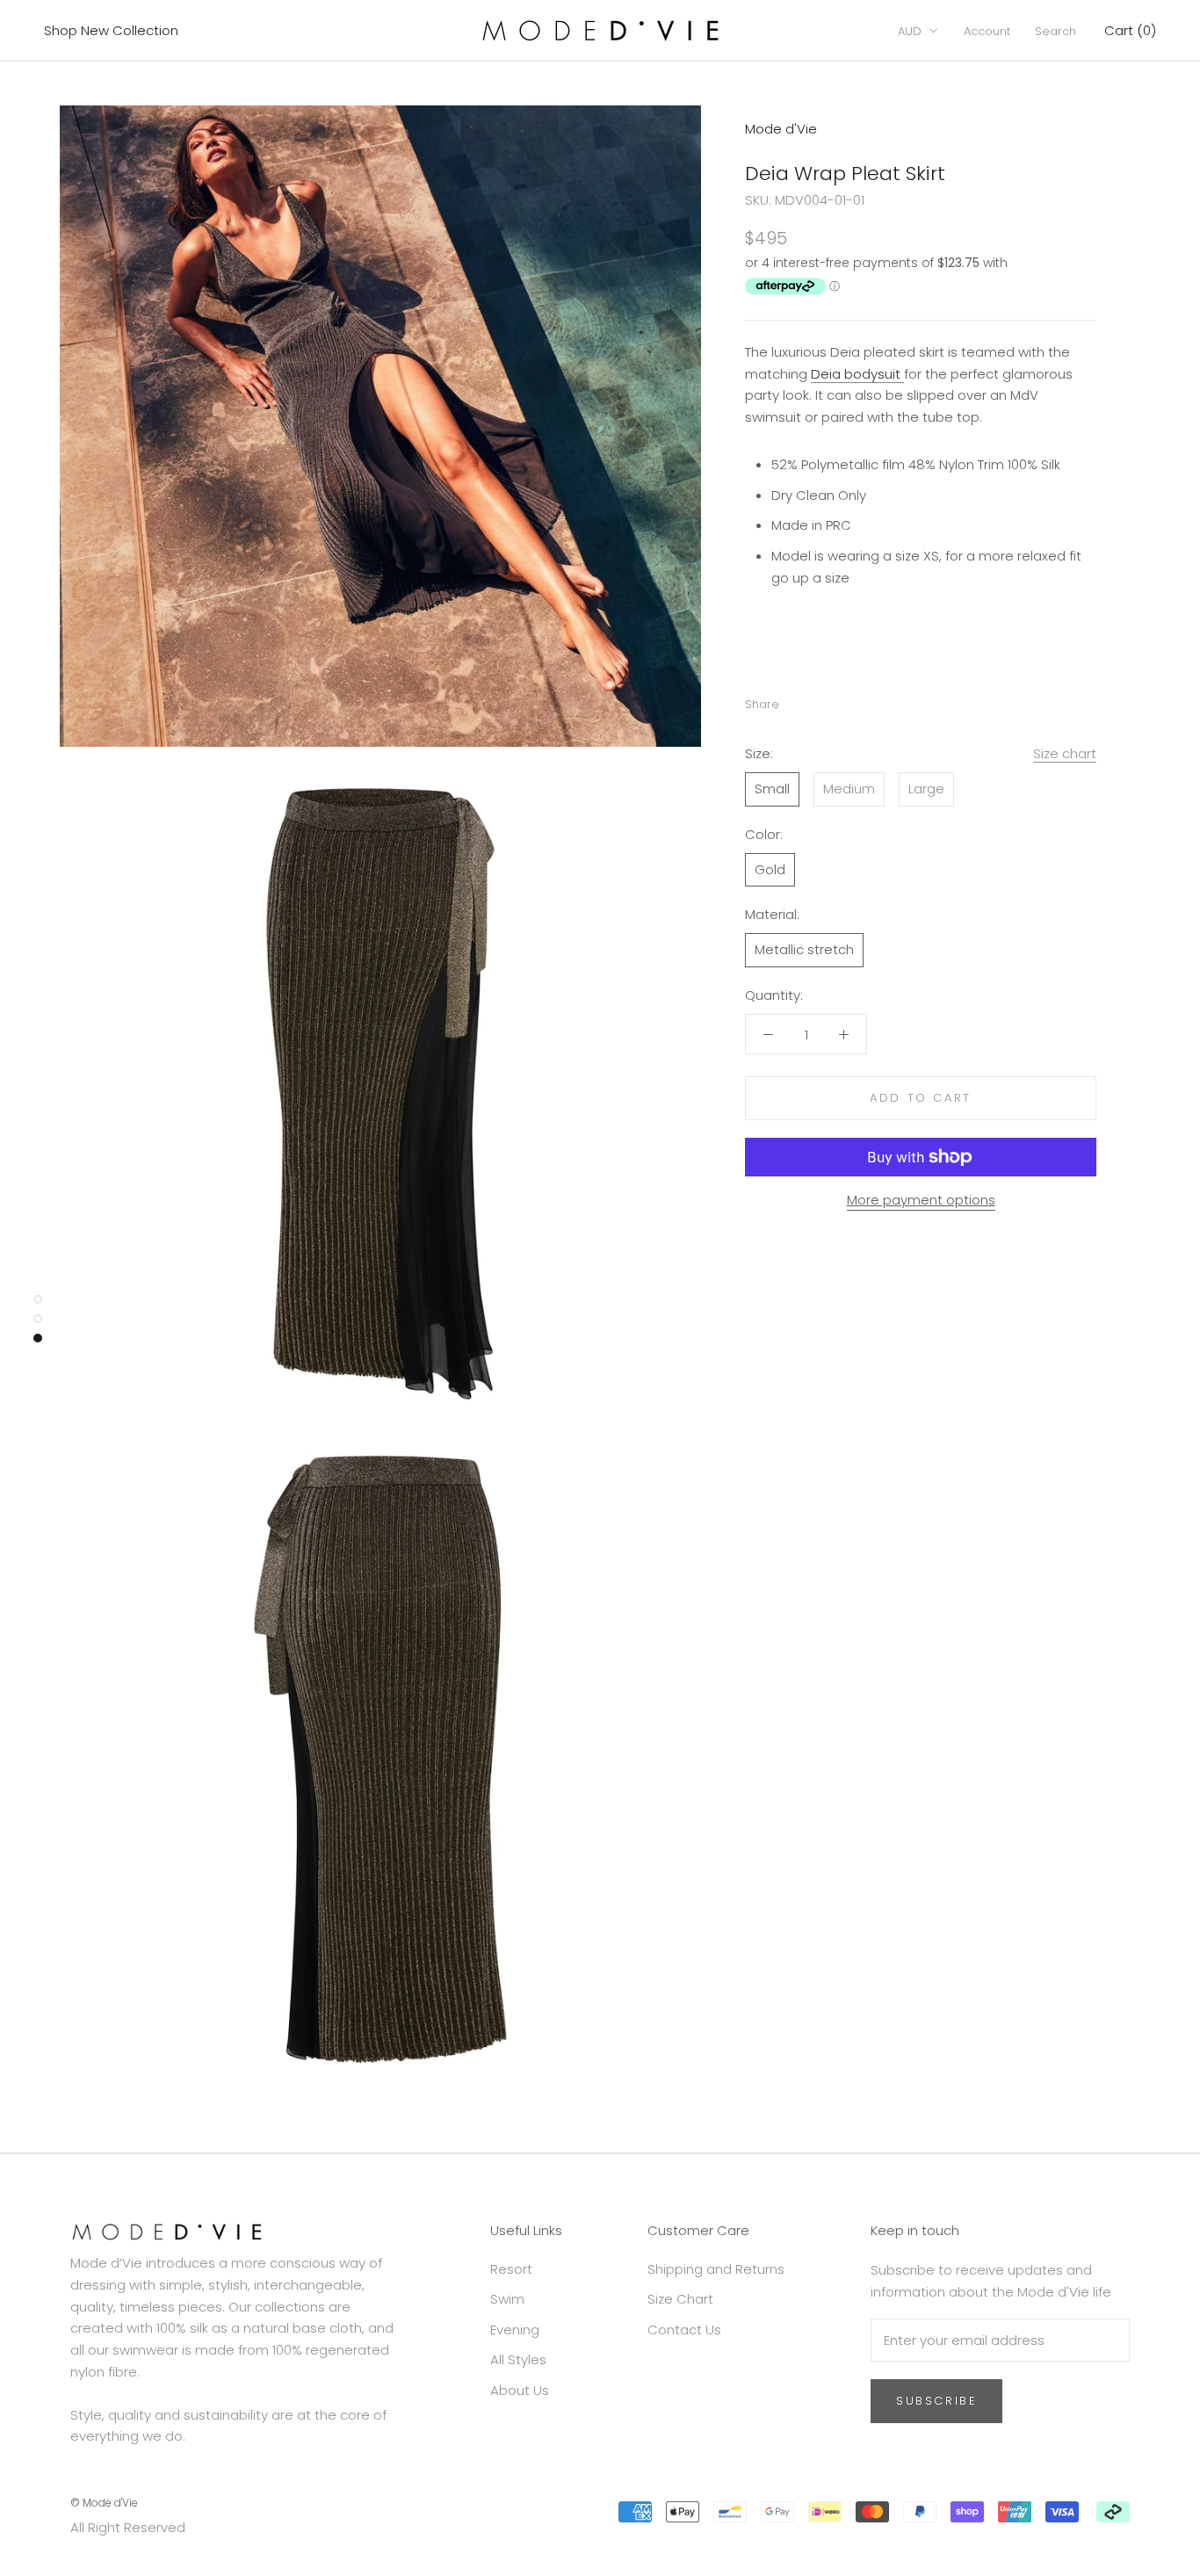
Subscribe (936, 2401)
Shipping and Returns (716, 2269)
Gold (770, 869)
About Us (520, 2390)
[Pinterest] (842, 700)
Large (926, 789)
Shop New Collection (111, 30)
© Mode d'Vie (104, 2503)
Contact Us (684, 2330)
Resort (511, 2269)
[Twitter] (819, 700)
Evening (515, 2330)
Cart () (1130, 30)
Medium (849, 789)
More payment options (921, 1200)
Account (987, 31)
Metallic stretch (804, 949)
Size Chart (680, 2299)
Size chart (1065, 753)
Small (772, 789)
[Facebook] (796, 700)
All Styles (518, 2359)
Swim (507, 2299)
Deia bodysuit (857, 374)
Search (1055, 31)
